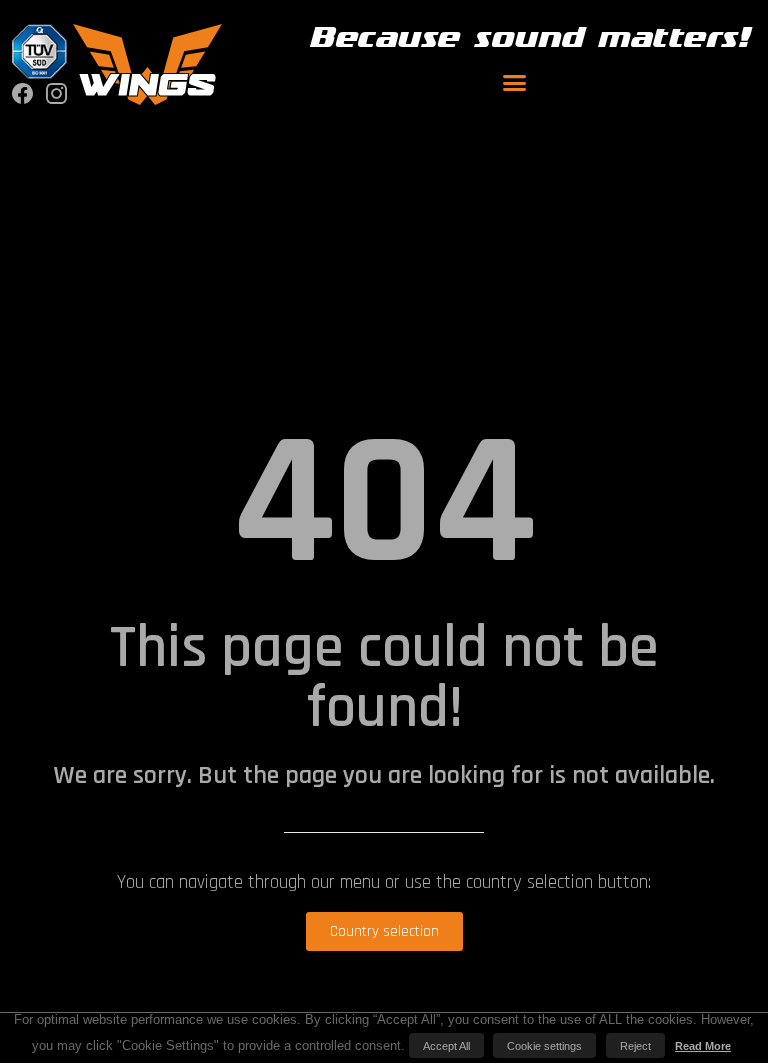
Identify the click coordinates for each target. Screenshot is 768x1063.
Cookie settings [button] (544, 1046)
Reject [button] (635, 1046)
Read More (703, 1046)
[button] (515, 83)
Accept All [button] (446, 1046)
